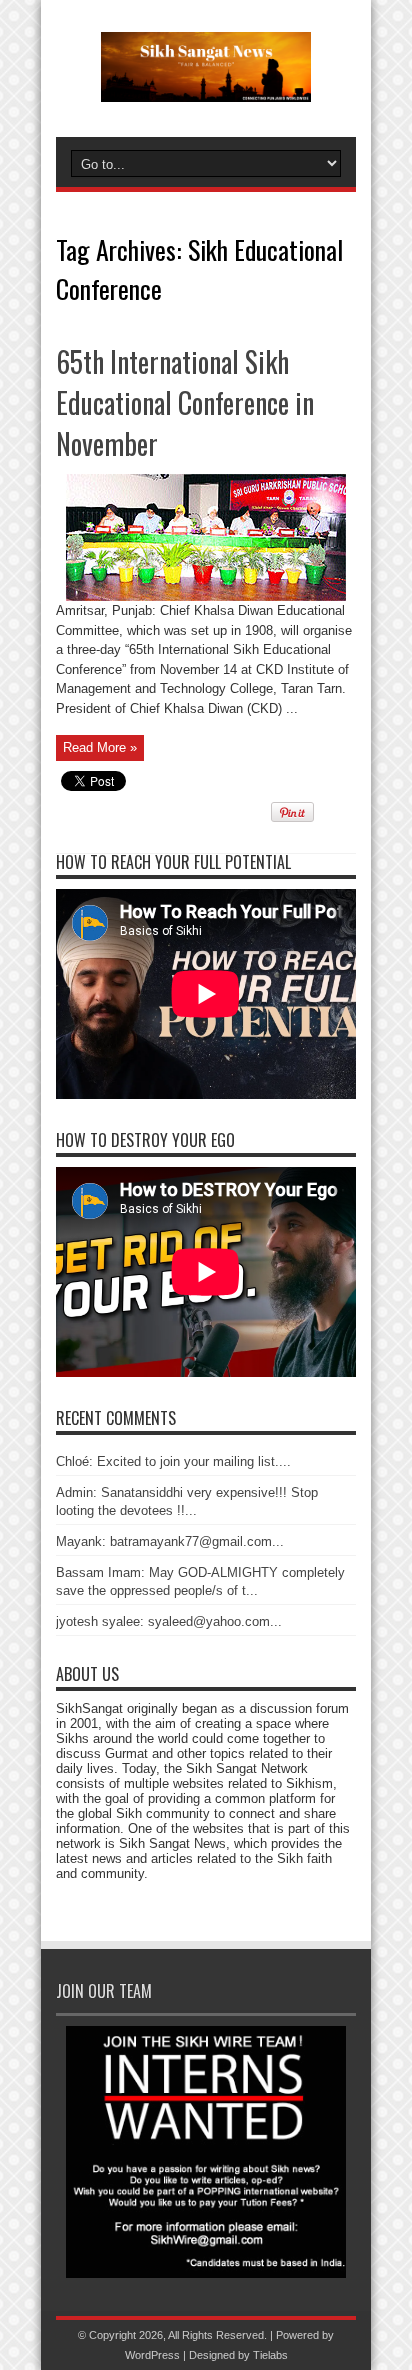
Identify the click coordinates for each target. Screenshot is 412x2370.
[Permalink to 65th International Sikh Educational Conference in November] (206, 596)
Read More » (100, 747)
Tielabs (270, 2355)
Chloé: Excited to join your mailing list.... (173, 1461)
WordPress (152, 2355)
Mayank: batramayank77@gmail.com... (170, 1541)
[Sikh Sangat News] (206, 87)
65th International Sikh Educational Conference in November (185, 402)
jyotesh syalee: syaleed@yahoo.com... (169, 1621)
